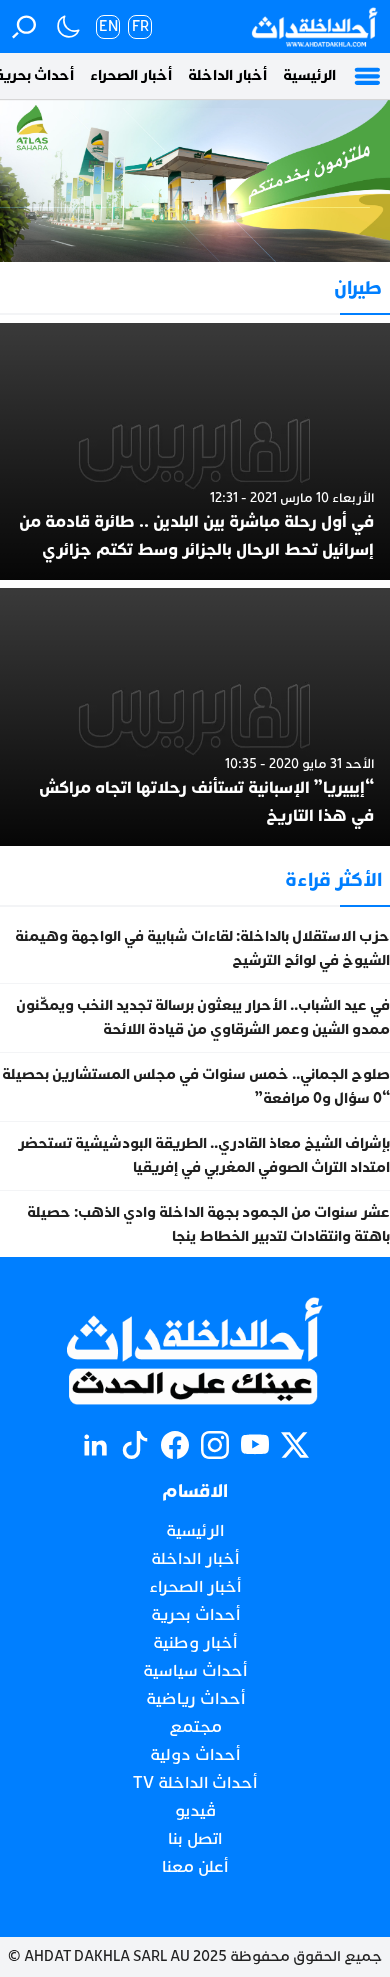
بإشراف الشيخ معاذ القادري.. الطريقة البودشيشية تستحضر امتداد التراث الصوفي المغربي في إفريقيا (204, 1155)
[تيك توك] (135, 1445)
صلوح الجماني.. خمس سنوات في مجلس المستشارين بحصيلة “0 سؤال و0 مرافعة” (196, 1086)
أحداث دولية (195, 1755)
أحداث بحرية (195, 1615)
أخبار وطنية (195, 1643)
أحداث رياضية (195, 1699)
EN (108, 26)
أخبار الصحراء (131, 75)
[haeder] (195, 180)
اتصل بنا (195, 1839)
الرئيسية (309, 75)
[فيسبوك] (175, 1445)
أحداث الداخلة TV (195, 1783)
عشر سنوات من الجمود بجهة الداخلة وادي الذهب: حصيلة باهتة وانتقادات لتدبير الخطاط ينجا (208, 1224)
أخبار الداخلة (227, 75)
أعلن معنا (195, 1867)
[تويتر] (295, 1445)
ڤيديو (195, 1811)
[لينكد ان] (95, 1445)
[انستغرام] (215, 1445)
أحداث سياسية (195, 1671)
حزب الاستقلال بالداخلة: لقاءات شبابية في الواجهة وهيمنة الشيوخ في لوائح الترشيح (202, 948)
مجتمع (195, 1727)
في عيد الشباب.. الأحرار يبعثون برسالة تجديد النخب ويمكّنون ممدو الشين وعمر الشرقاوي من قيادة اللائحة (203, 1017)
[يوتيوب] (255, 1445)
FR (140, 26)
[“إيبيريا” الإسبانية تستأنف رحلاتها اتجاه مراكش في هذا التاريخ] (195, 716)
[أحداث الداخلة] (313, 26)
